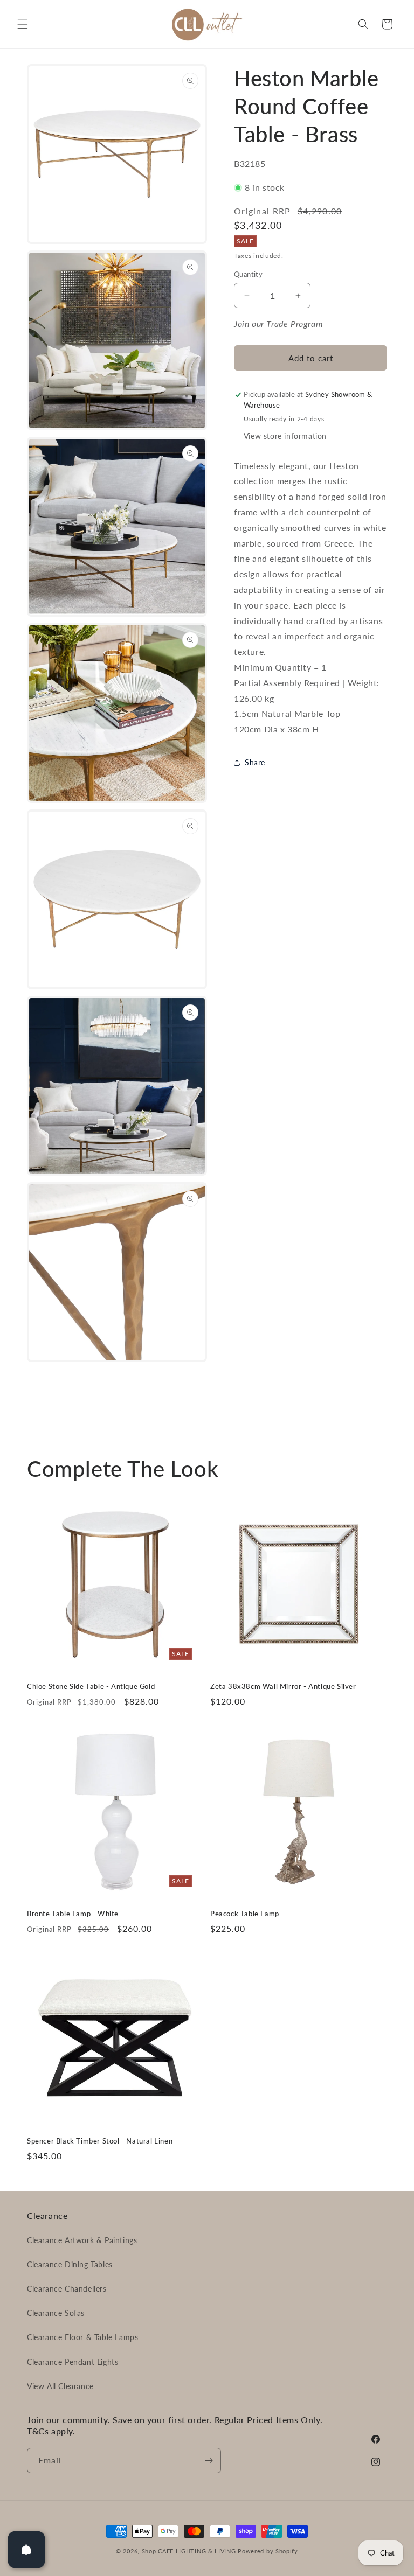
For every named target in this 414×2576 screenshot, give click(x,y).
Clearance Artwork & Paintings (82, 2240)
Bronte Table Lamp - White (73, 1914)
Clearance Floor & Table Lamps (82, 2337)
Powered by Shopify (268, 2551)
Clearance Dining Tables (70, 2264)
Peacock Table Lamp (245, 1914)
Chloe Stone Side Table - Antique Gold (91, 1686)
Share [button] (255, 762)
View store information (285, 436)
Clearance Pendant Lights (73, 2362)
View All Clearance (60, 2386)
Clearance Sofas (56, 2313)
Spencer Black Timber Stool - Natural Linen (100, 2141)
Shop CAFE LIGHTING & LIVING (189, 2551)
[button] (23, 24)
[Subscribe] (209, 2460)
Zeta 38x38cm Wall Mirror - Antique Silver (283, 1686)
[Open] (26, 2550)
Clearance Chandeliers (67, 2289)
